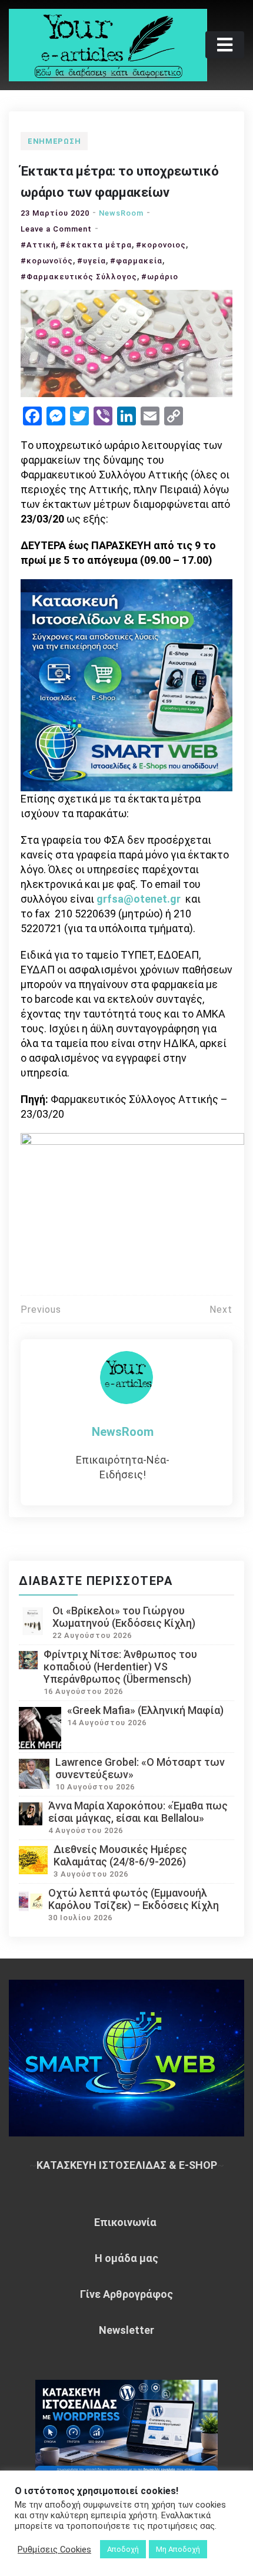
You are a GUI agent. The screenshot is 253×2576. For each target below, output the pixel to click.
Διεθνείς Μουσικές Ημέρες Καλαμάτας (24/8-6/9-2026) (120, 1855)
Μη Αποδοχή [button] (178, 2549)
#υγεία (91, 261)
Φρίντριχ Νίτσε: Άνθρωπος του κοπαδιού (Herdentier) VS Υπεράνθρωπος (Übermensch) (120, 1667)
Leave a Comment (56, 229)
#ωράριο (160, 277)
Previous (41, 1310)
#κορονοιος (161, 245)
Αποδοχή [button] (123, 2549)
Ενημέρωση (54, 141)
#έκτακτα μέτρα (96, 245)
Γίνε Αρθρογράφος (126, 2294)
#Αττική (38, 245)
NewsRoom (121, 213)
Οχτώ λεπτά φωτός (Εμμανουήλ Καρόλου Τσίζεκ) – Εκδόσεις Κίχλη (134, 1899)
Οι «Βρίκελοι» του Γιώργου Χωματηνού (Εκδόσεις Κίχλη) (124, 1617)
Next (221, 1310)
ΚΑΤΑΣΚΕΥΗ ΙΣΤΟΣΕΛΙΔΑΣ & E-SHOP (127, 2165)
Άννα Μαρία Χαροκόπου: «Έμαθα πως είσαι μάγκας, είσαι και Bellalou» (138, 1812)
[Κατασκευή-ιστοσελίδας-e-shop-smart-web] (126, 684)
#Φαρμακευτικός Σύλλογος (79, 277)
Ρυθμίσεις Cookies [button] (54, 2549)
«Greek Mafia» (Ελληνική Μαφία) (145, 1710)
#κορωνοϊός (47, 261)
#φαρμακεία (136, 261)
